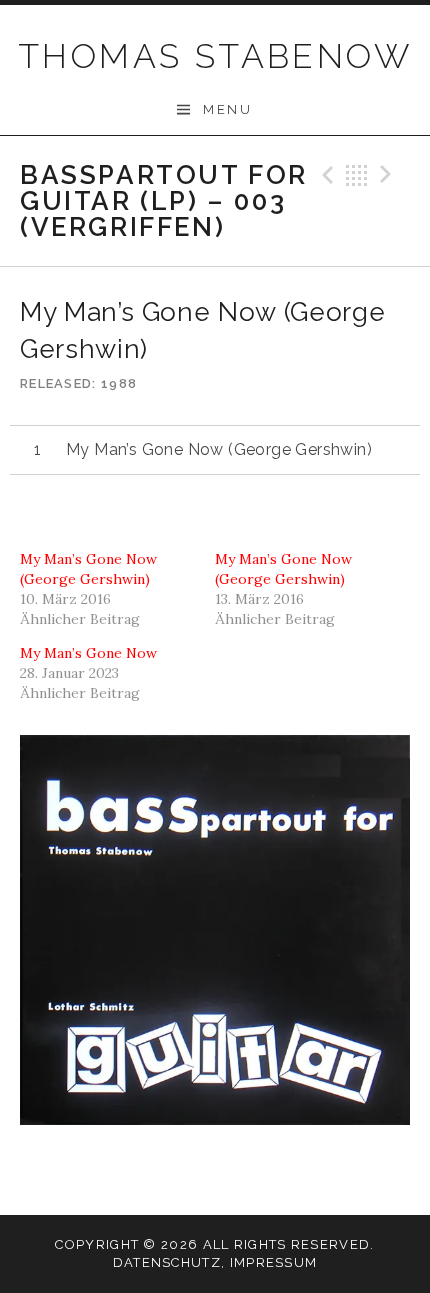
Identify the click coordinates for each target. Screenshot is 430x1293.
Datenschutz (167, 1262)
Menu (227, 109)
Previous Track (325, 175)
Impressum (274, 1262)
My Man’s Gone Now (88, 653)
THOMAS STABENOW (215, 56)
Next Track (389, 175)
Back (357, 175)
